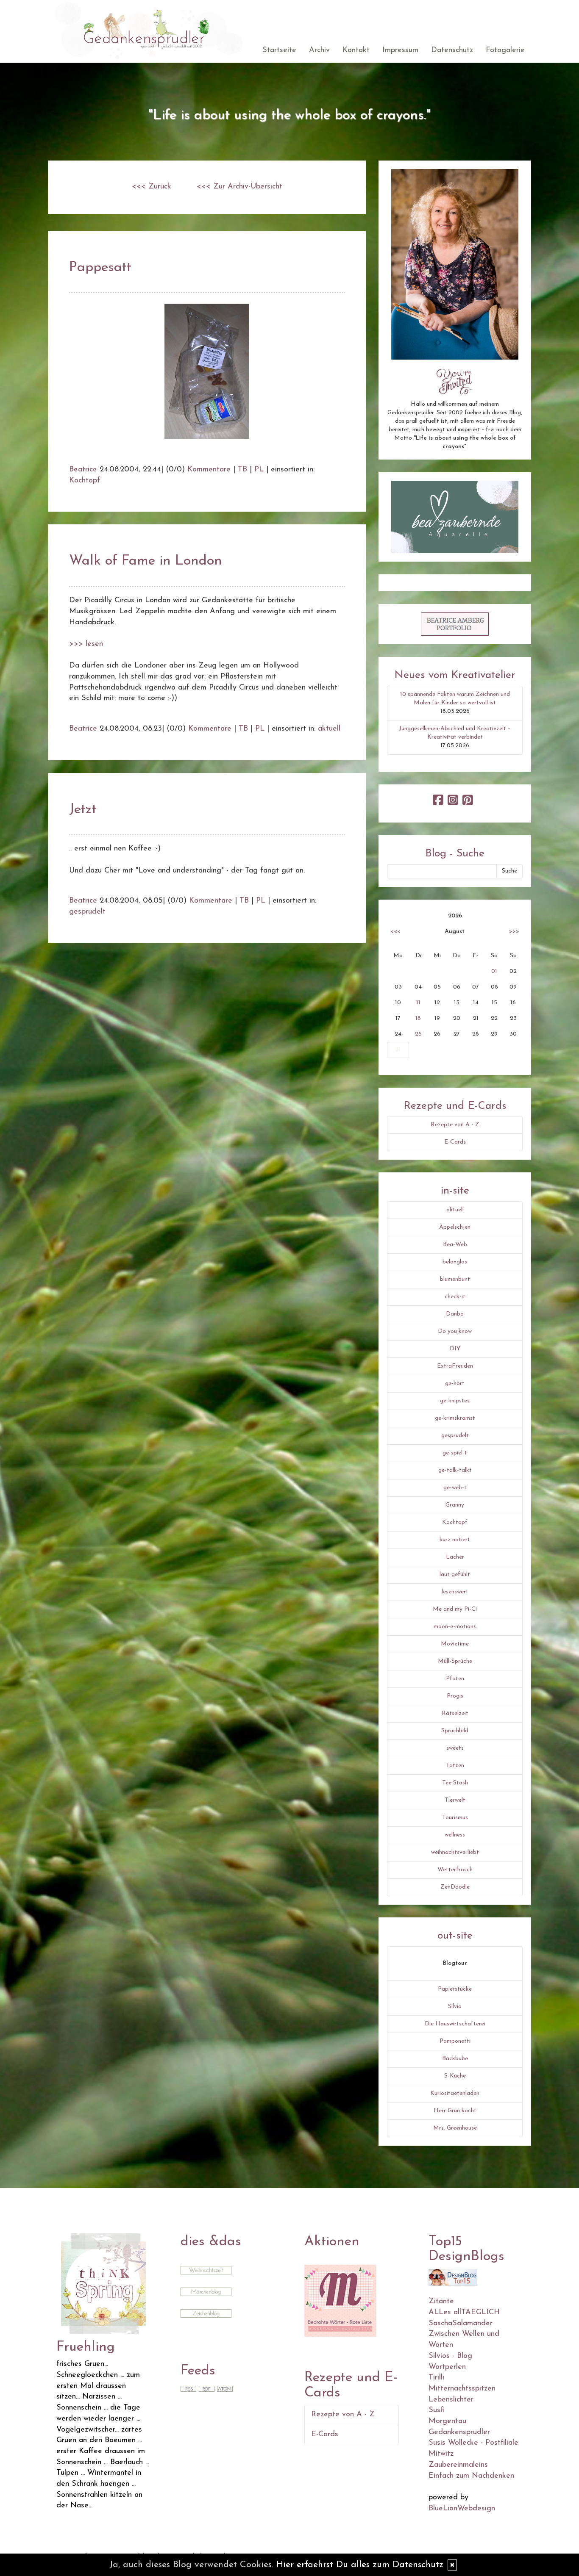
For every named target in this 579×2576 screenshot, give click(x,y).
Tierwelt (455, 1800)
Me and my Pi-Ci (455, 1609)
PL (259, 470)
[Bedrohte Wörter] (340, 2300)
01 (494, 971)
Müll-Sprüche (455, 1661)
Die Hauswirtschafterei (455, 2024)
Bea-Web (455, 1245)
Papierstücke (455, 1989)
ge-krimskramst (455, 1418)
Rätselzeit (455, 1713)
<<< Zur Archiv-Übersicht (239, 187)
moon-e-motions (455, 1627)
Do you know (455, 1331)
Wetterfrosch (455, 1870)
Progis (455, 1696)
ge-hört (455, 1384)
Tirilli (436, 2378)
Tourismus (455, 1818)
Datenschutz (452, 50)
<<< (395, 932)
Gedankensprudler (459, 2432)
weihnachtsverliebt (455, 1852)
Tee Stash (455, 1783)
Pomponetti (455, 2041)
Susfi (437, 2410)
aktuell (329, 729)
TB (242, 470)
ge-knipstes (455, 1401)
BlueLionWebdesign (462, 2509)
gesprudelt (87, 912)
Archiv (319, 50)
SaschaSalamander (461, 2324)
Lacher (455, 1557)
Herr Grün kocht (455, 2111)
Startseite (279, 50)
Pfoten (455, 1679)
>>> (514, 932)
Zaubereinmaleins (458, 2465)
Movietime (455, 1644)
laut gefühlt (455, 1575)
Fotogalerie (505, 50)
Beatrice (83, 470)
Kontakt (356, 50)
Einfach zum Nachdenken (471, 2476)
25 (418, 1034)
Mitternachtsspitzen (462, 2389)
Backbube (455, 2059)
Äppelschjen (455, 1227)
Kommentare (209, 470)
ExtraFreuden (455, 1366)
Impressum (400, 50)
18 (418, 1018)
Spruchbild (455, 1731)
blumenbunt (455, 1279)
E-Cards (455, 1142)
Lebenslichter (451, 2400)
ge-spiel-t (455, 1453)
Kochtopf (85, 481)
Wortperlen (447, 2367)
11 (418, 1003)
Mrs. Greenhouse (455, 2128)
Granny (455, 1505)
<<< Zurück (152, 187)
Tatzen (455, 1766)
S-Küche (455, 2076)
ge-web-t (455, 1488)
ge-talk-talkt (455, 1470)
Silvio (455, 2007)
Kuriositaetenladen (455, 2093)
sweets (455, 1748)
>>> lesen (86, 644)
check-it (455, 1297)
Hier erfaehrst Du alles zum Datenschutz (360, 2565)
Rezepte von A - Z (455, 1125)
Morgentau (447, 2421)
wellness (455, 1835)
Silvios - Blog (450, 2356)
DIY (455, 1349)
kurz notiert (455, 1540)
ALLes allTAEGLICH (464, 2313)
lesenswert (455, 1592)
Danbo (455, 1314)
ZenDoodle (455, 1887)
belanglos (455, 1262)
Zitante (441, 2302)
